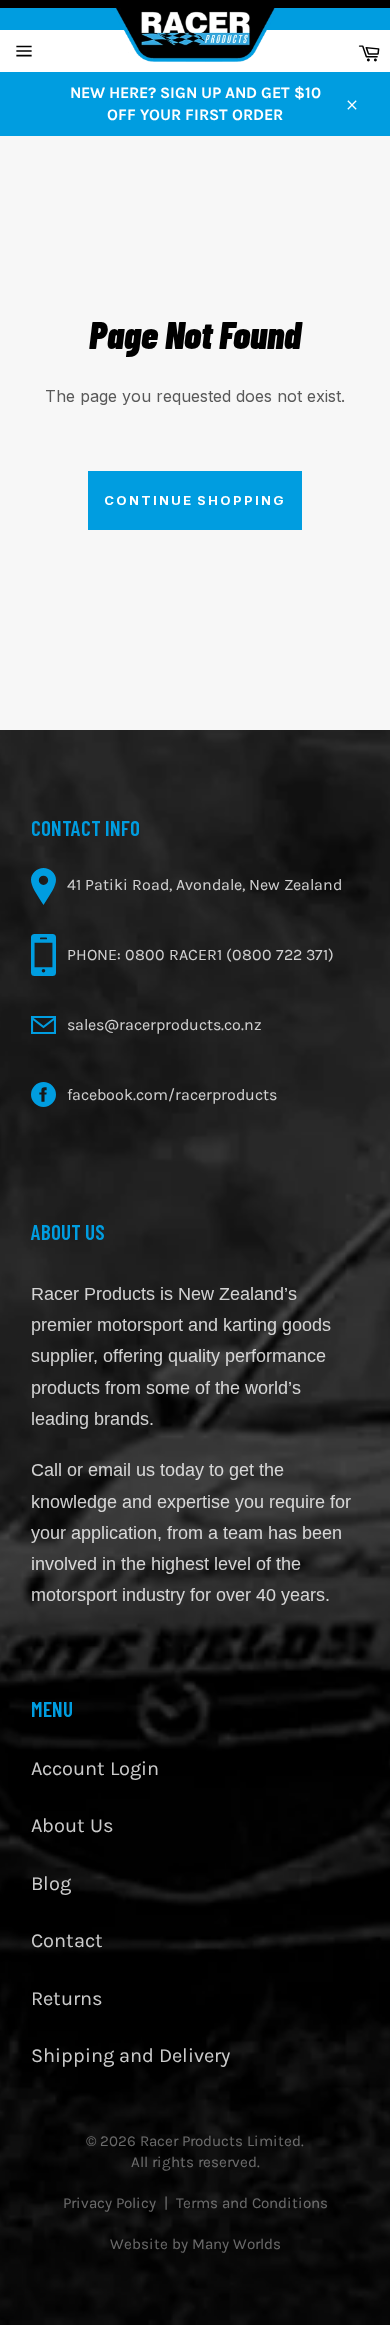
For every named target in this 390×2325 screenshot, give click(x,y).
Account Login (95, 1768)
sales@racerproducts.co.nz (164, 1024)
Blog (51, 1883)
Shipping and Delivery (130, 2055)
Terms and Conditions (252, 2203)
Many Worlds (236, 2244)
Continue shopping (195, 500)
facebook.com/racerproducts (172, 1094)
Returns (67, 1998)
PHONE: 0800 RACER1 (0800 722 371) (200, 954)
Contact (67, 1940)
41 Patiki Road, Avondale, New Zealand (204, 884)
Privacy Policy (109, 2203)
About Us (72, 1825)
